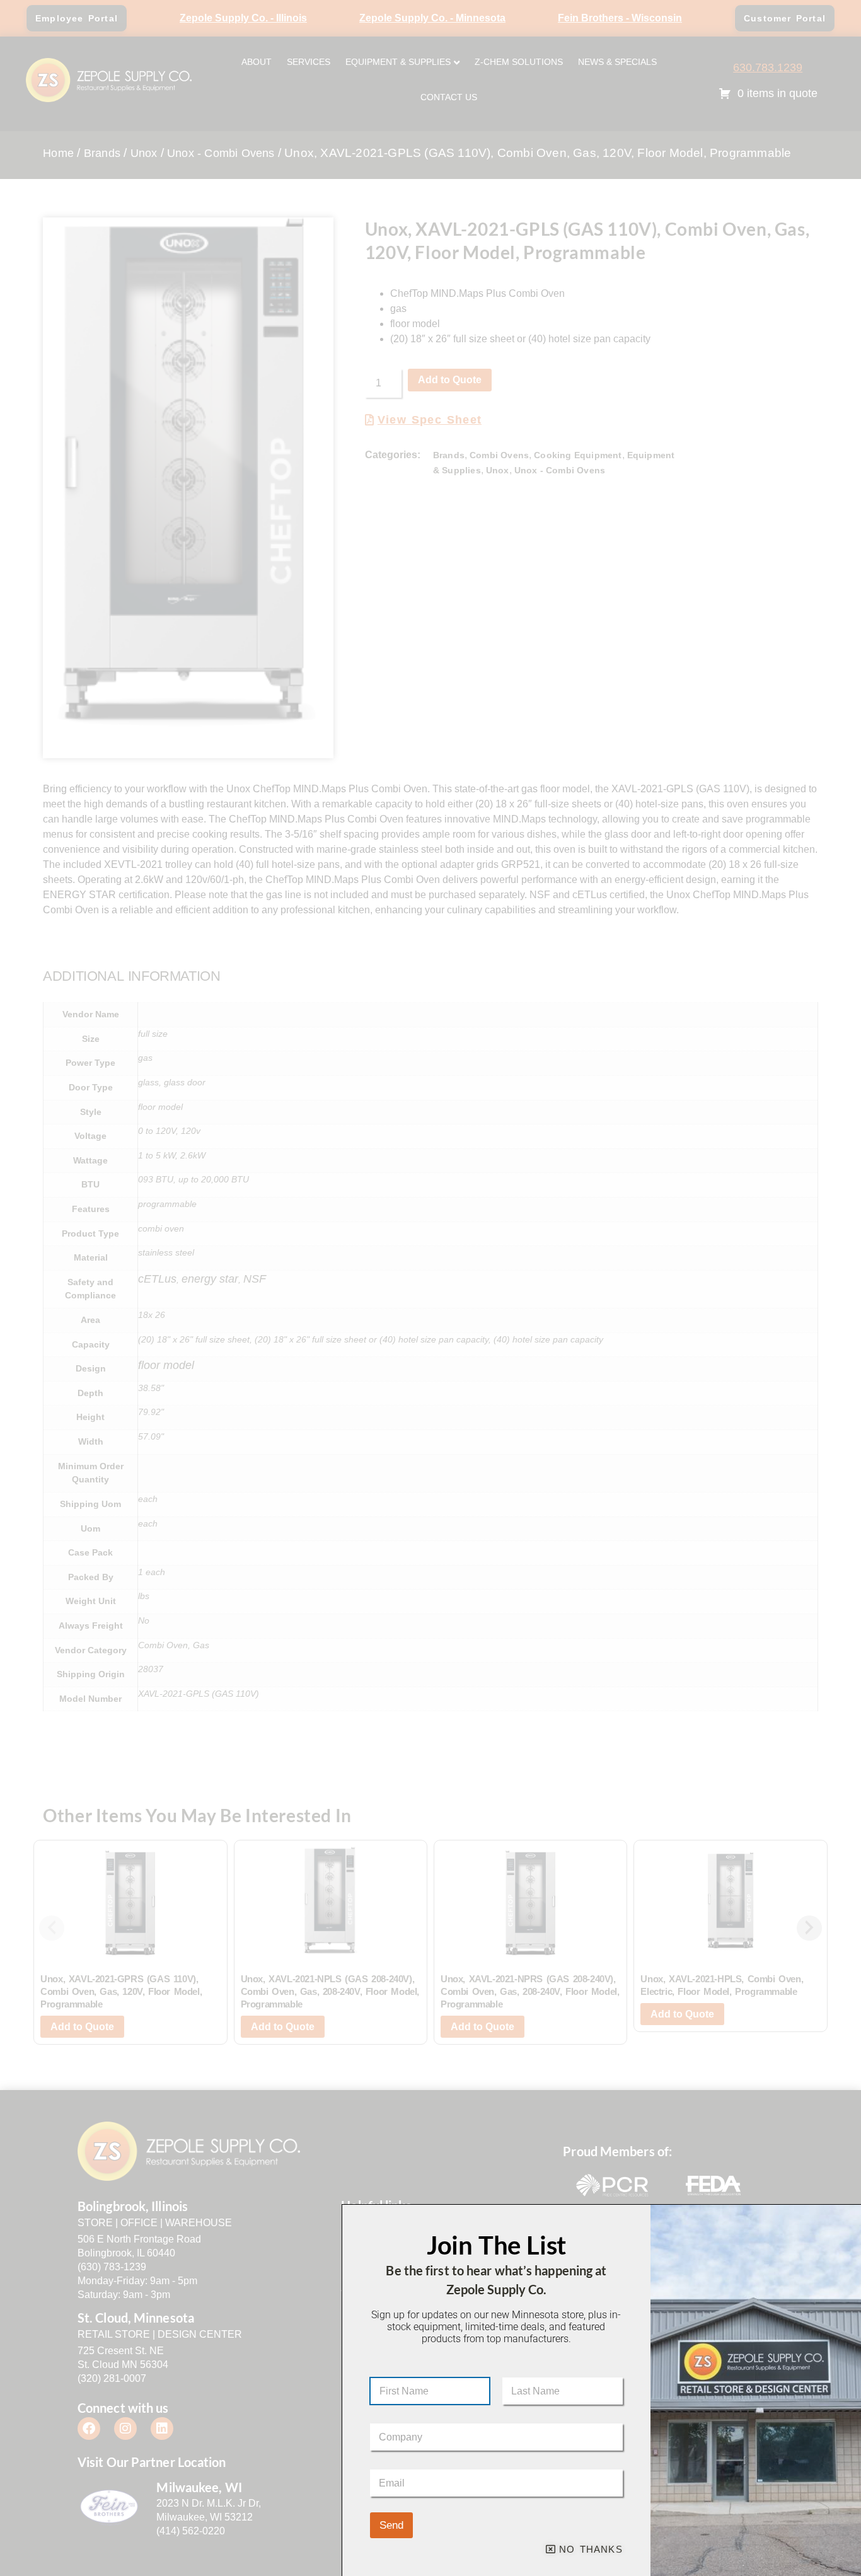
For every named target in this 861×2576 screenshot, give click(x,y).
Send (391, 2525)
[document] (430, 1288)
